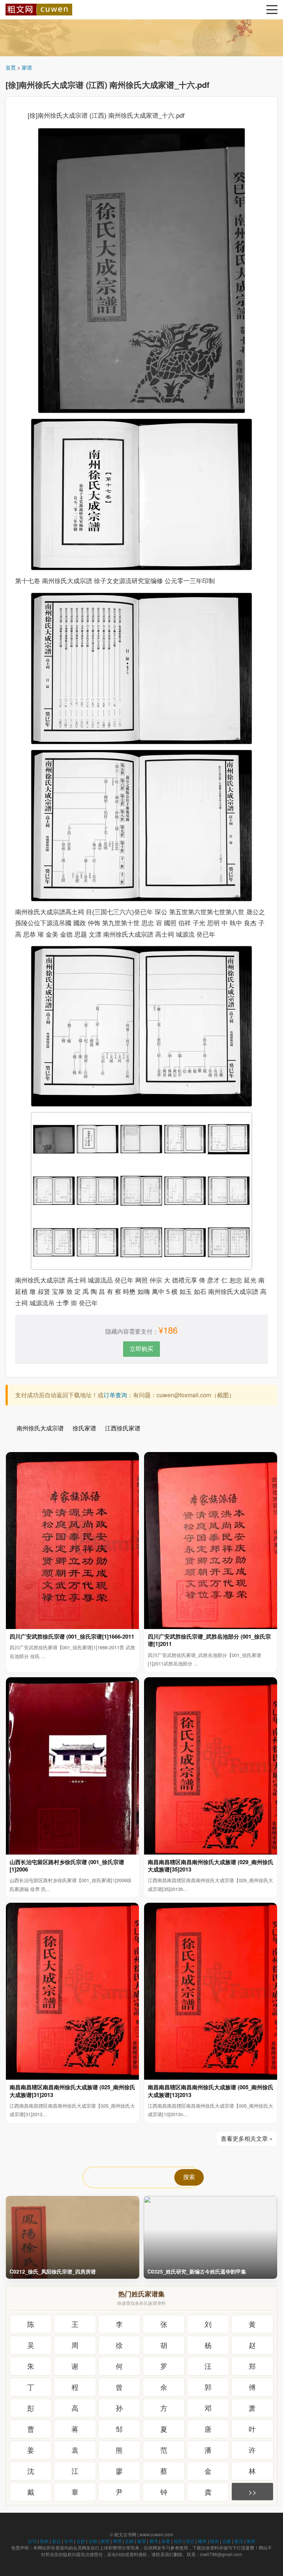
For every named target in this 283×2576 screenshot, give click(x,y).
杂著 (166, 2541)
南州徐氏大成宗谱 (40, 1428)
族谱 (141, 2541)
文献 (129, 2541)
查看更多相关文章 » (247, 2138)
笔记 (190, 2541)
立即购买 (141, 1349)
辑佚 (214, 2541)
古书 (69, 2541)
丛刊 (32, 2541)
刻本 (44, 2541)
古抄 (81, 2541)
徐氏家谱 (84, 1428)
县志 (56, 2541)
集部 (251, 2541)
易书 (154, 2541)
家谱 (27, 67)
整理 (117, 2541)
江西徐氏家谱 (123, 1428)
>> (252, 2492)
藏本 (202, 2541)
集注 (239, 2541)
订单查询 (115, 1395)
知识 (178, 2541)
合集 (227, 2541)
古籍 (93, 2541)
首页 (11, 67)
